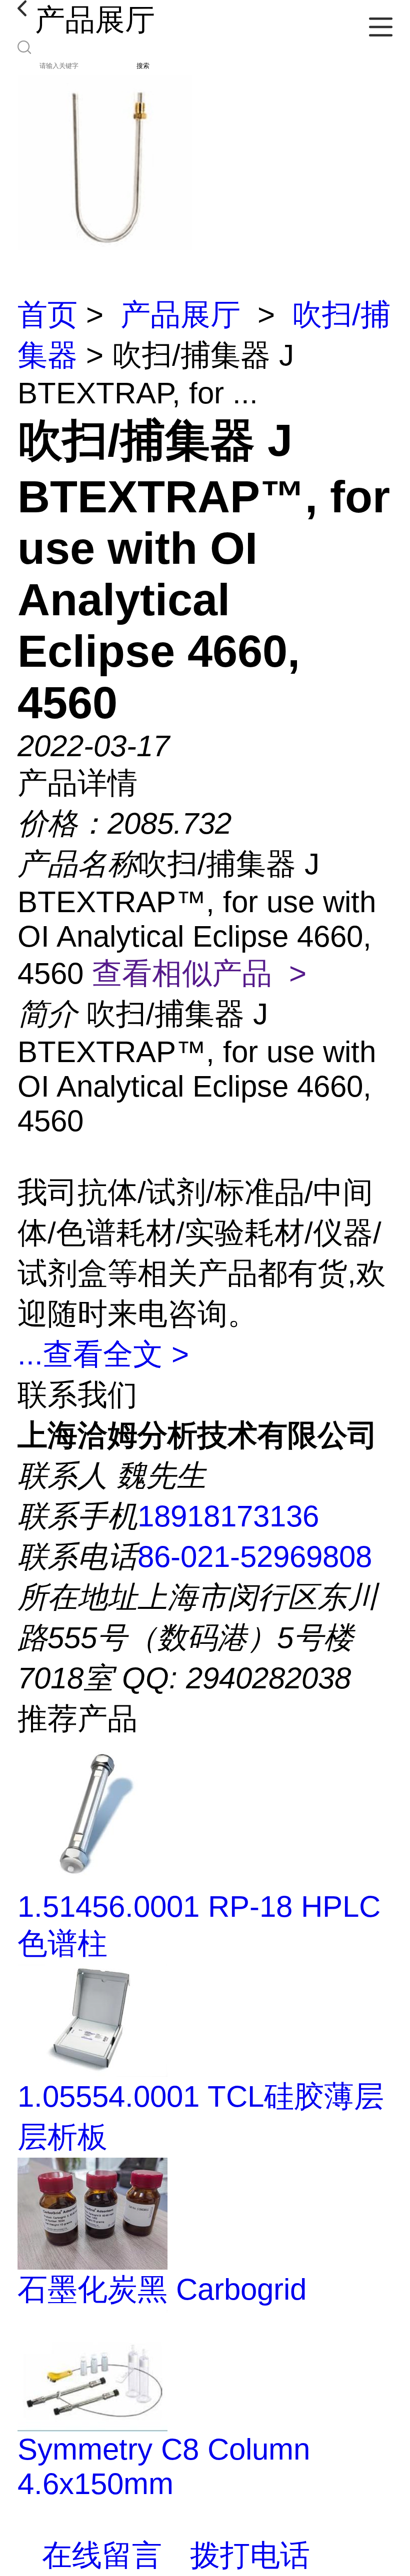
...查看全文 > (103, 1354)
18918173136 (228, 1516)
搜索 (143, 66)
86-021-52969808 (255, 1557)
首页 (47, 315)
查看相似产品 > (199, 973)
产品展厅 (180, 315)
